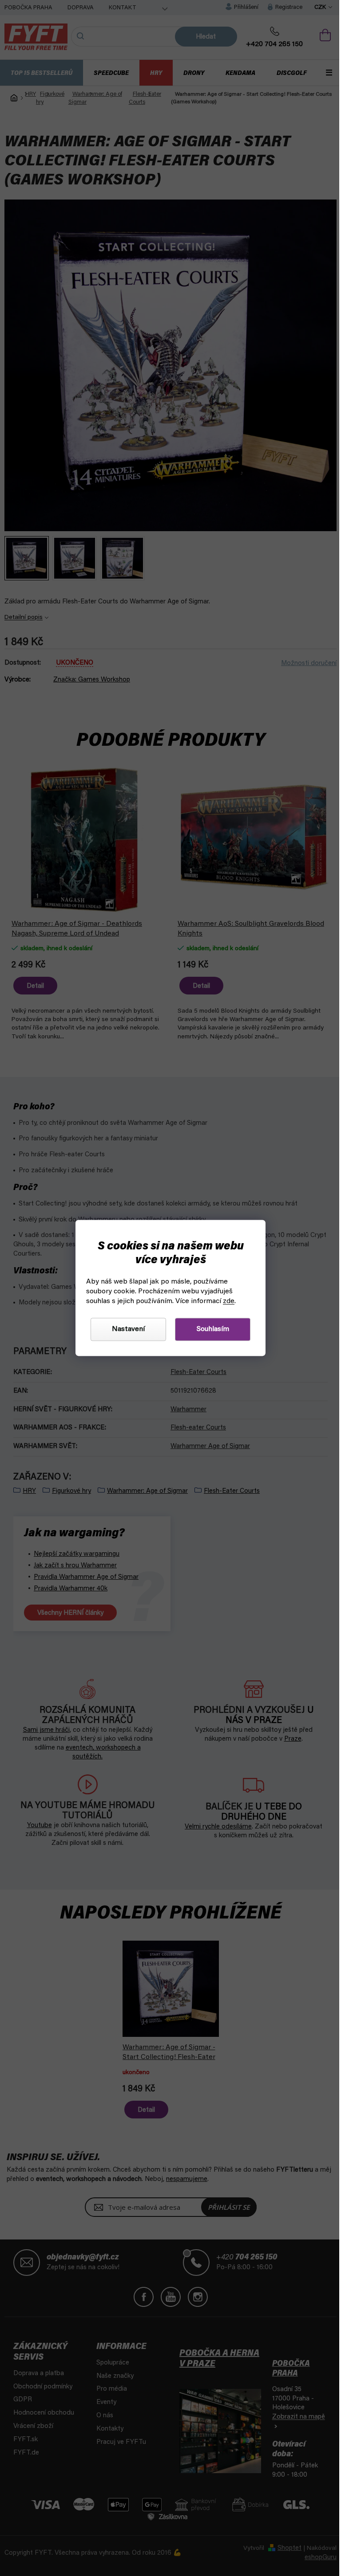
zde (226, 1302)
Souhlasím (209, 1330)
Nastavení (125, 1330)
